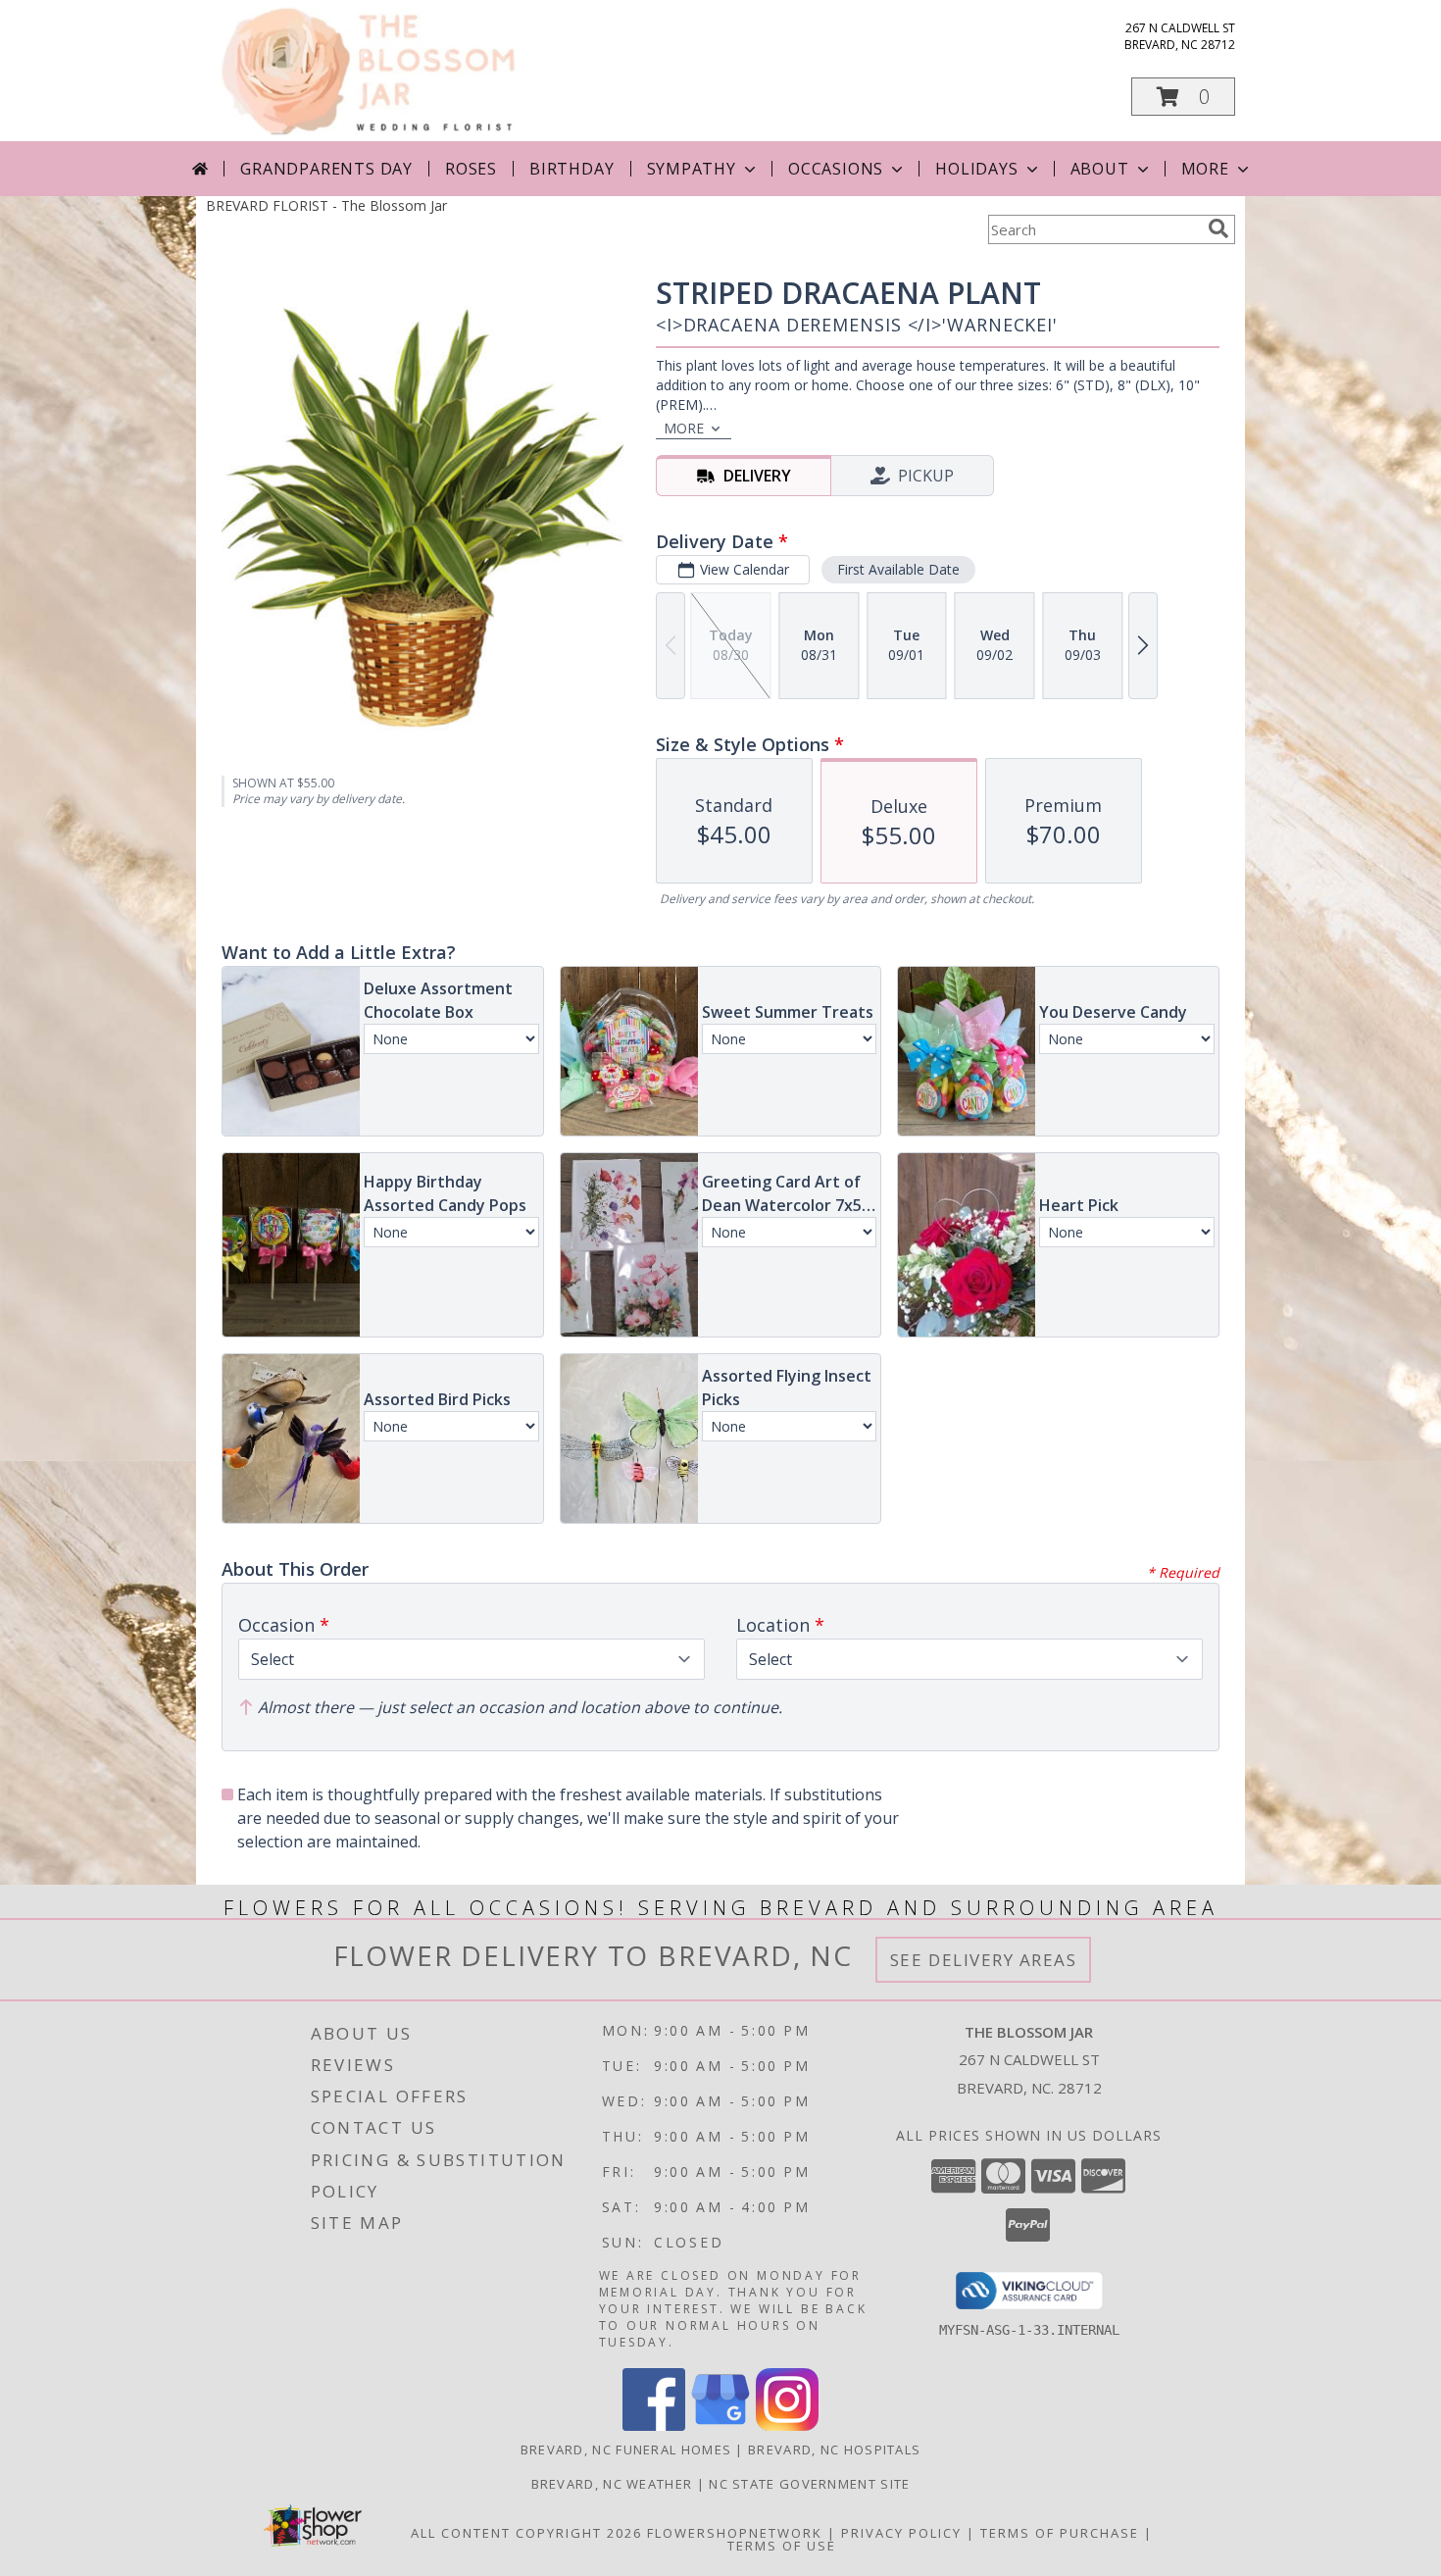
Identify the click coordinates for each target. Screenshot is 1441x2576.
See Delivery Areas (984, 1960)
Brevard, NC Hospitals (834, 2450)
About (1100, 169)
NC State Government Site (809, 2484)
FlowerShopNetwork (735, 2533)
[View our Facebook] (654, 2425)
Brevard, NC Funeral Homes (626, 2450)
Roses (471, 169)
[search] (1218, 228)
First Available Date (898, 569)
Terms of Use (782, 2546)
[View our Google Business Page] (720, 2425)
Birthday (571, 169)
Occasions (836, 169)
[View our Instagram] (787, 2425)
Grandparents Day (326, 169)
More (1205, 169)
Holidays (976, 169)
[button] (1183, 97)
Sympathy (692, 169)
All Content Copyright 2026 (526, 2533)
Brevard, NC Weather (612, 2484)
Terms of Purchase (1060, 2533)
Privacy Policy (901, 2533)
